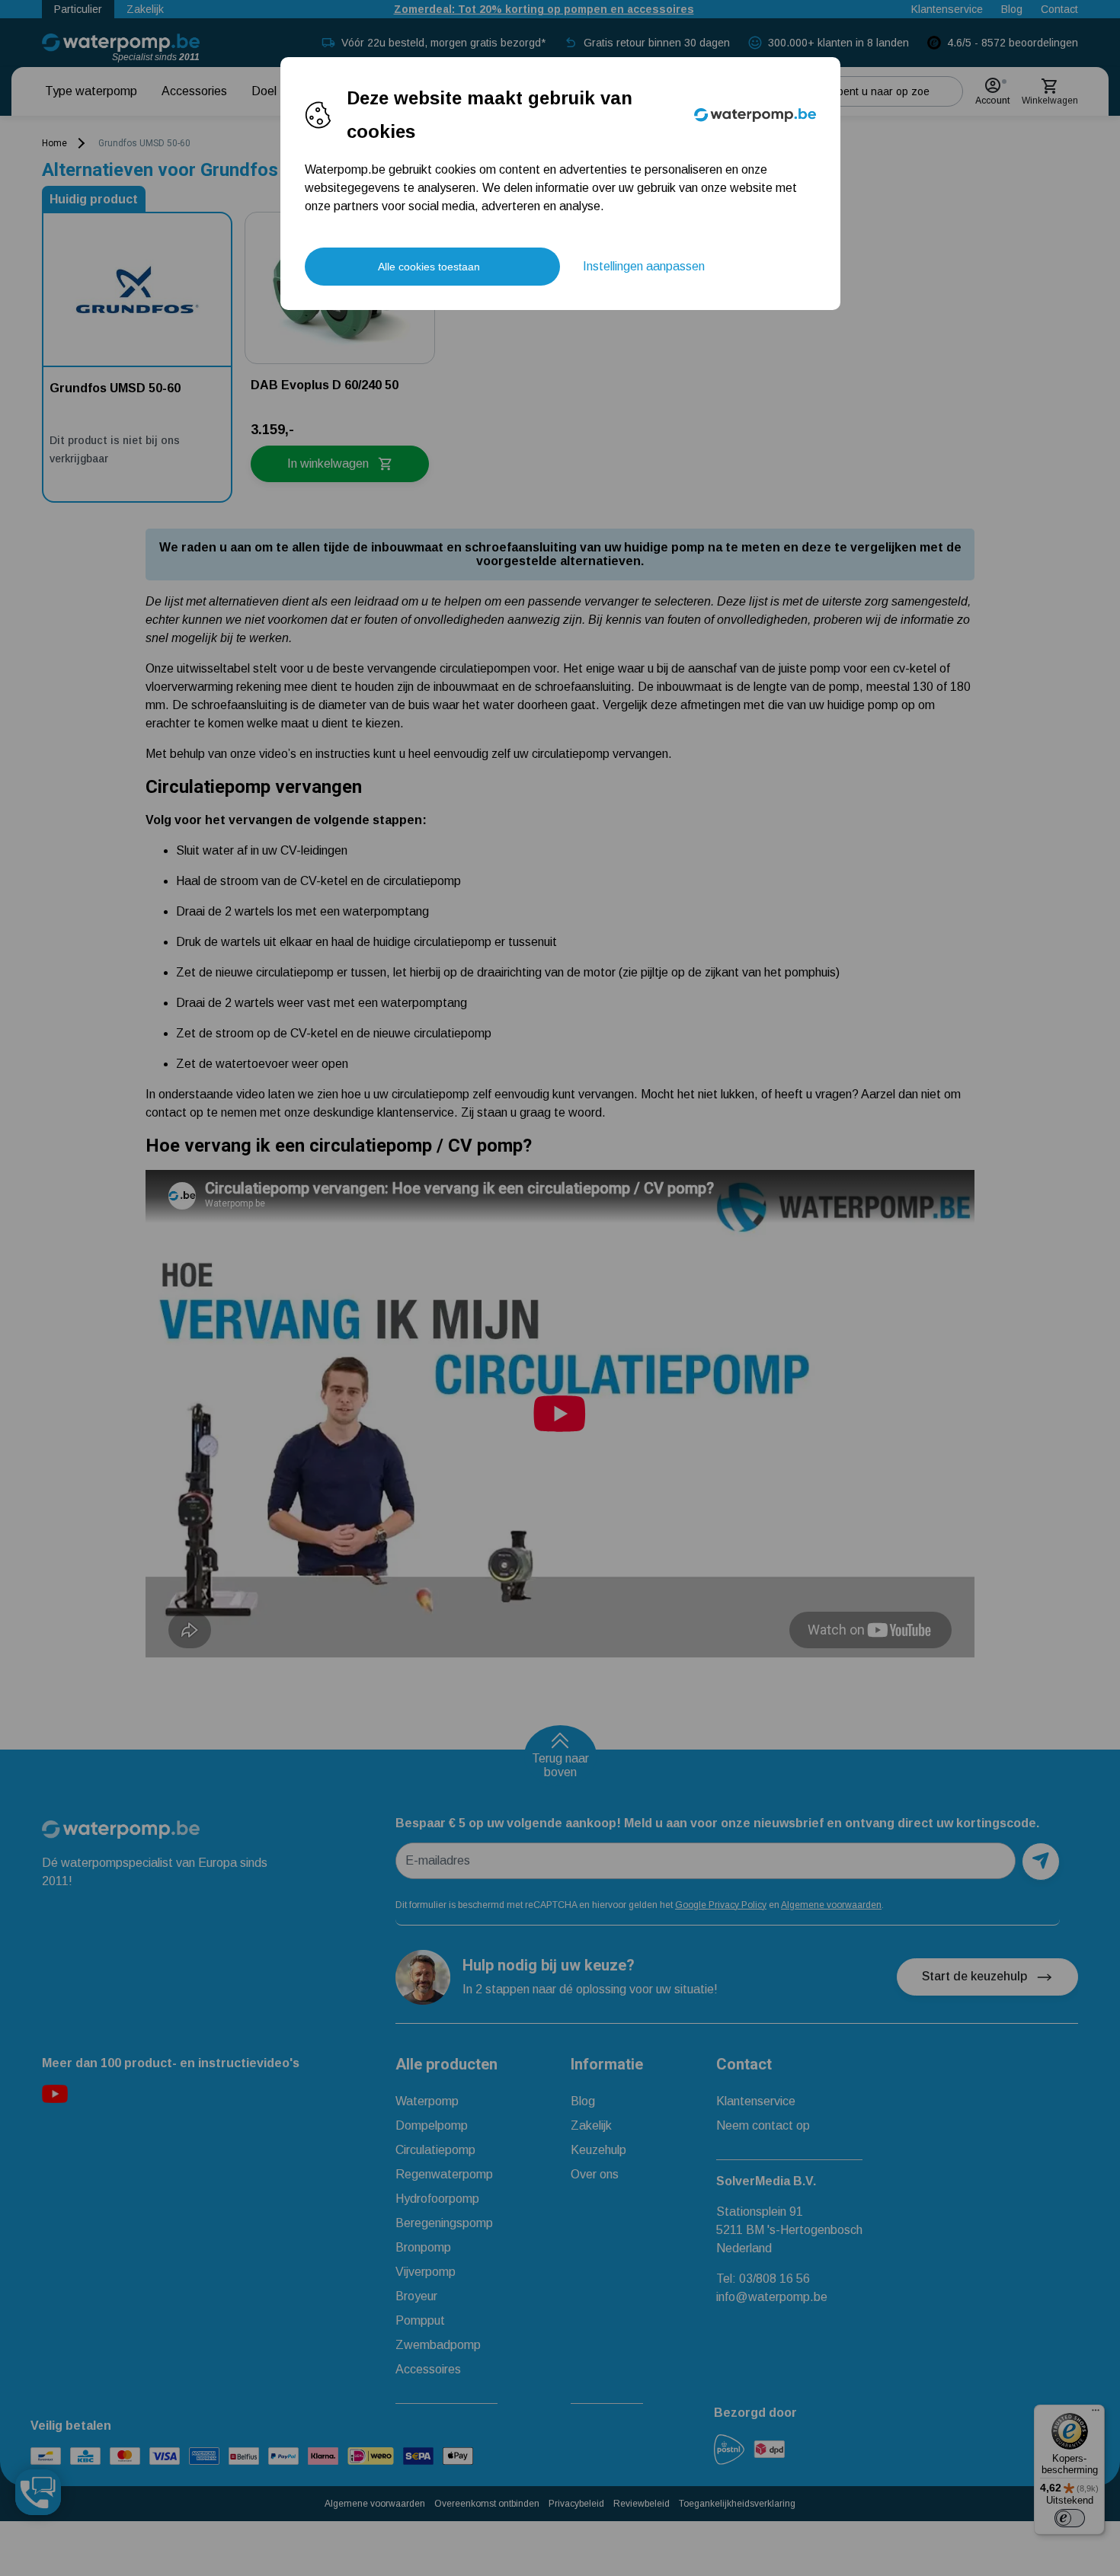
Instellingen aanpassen (644, 266)
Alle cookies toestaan (429, 267)
